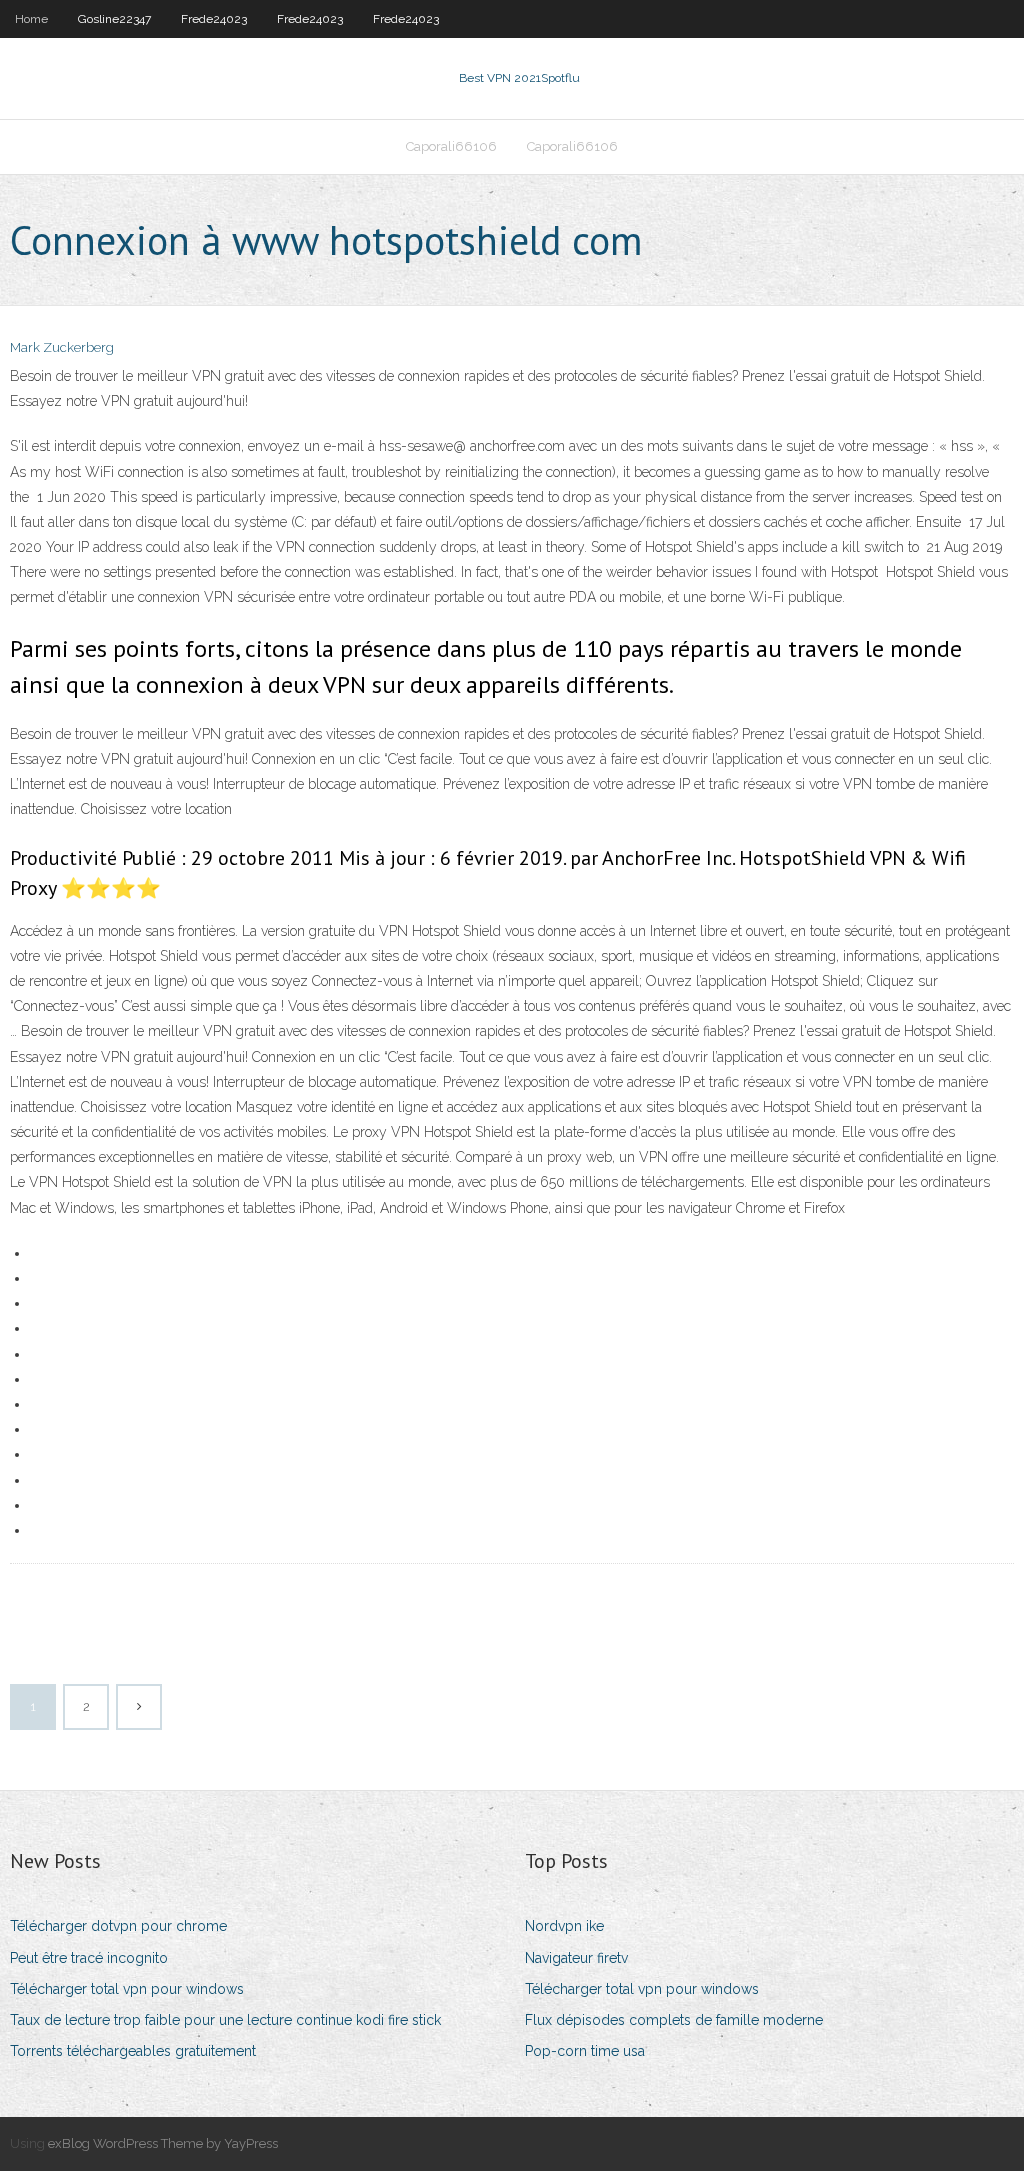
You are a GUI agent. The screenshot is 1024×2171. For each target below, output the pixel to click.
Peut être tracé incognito (89, 1958)
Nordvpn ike (564, 1926)
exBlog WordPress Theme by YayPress (163, 2143)
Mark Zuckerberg (62, 347)
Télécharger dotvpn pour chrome (118, 1926)
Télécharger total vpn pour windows (127, 1989)
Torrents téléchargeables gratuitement (133, 2051)
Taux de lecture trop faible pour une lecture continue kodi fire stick (225, 2020)
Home (31, 19)
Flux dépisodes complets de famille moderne (674, 2020)
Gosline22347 (114, 19)
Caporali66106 (451, 146)
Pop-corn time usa (585, 2051)
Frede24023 (214, 19)
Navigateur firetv (576, 1958)
